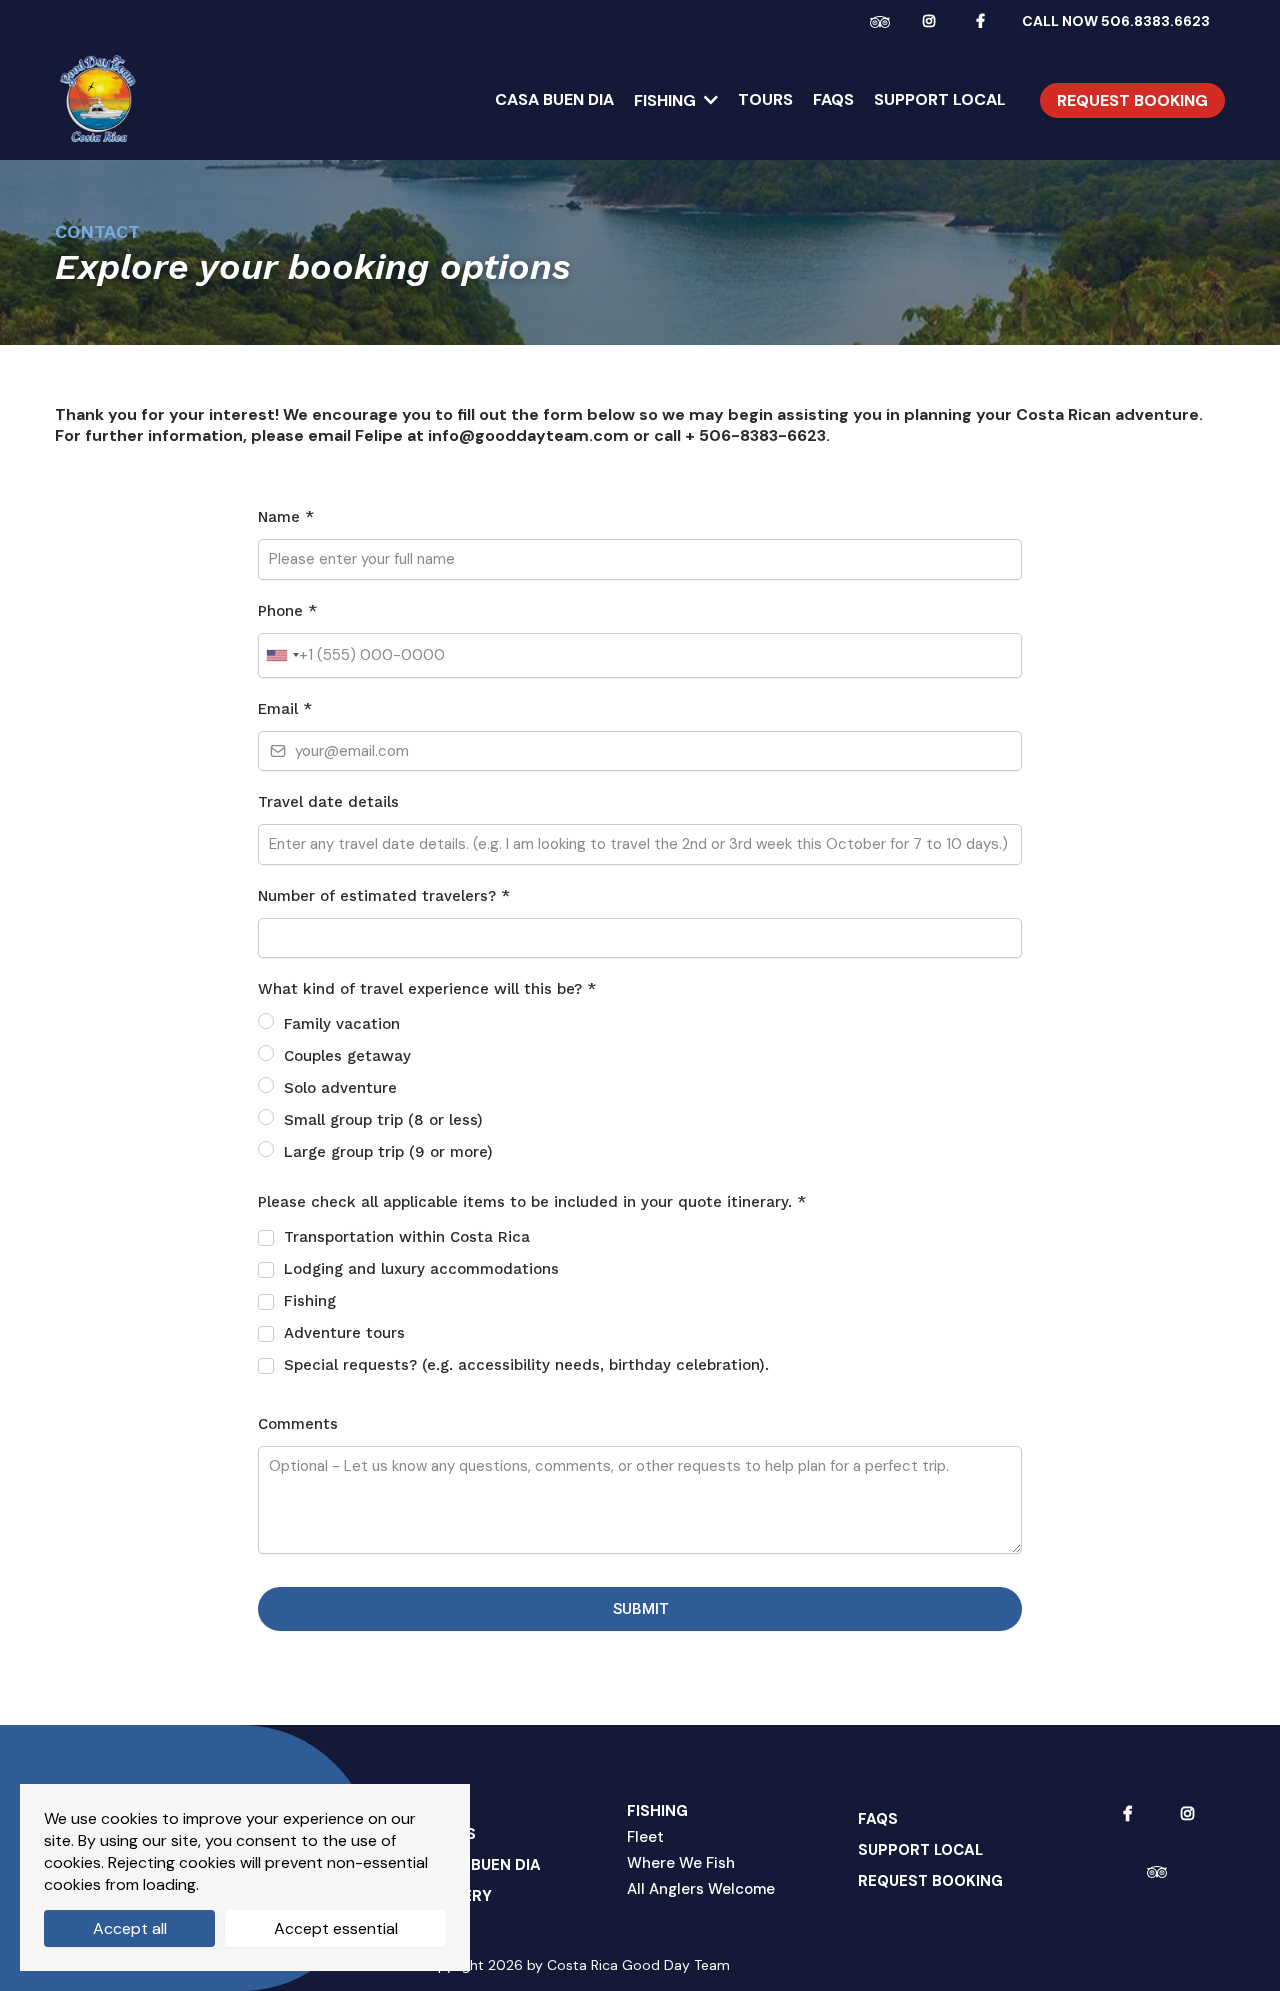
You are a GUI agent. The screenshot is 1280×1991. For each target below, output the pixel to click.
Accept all (130, 1928)
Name (286, 517)
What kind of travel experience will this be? (427, 989)
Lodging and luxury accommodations (421, 1269)
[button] (709, 100)
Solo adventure (340, 1088)
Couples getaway (347, 1056)
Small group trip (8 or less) (383, 1120)
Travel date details (328, 802)
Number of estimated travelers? (384, 896)
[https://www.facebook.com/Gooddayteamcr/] (985, 20)
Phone (287, 611)
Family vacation (342, 1024)
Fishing (310, 1301)
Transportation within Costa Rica (407, 1237)
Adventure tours (344, 1333)
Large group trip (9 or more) (388, 1152)
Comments (298, 1424)
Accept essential (336, 1928)
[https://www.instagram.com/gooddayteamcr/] (934, 20)
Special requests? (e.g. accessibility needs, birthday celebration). (526, 1365)
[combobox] (282, 655)
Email (285, 709)
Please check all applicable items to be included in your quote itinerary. (532, 1202)
